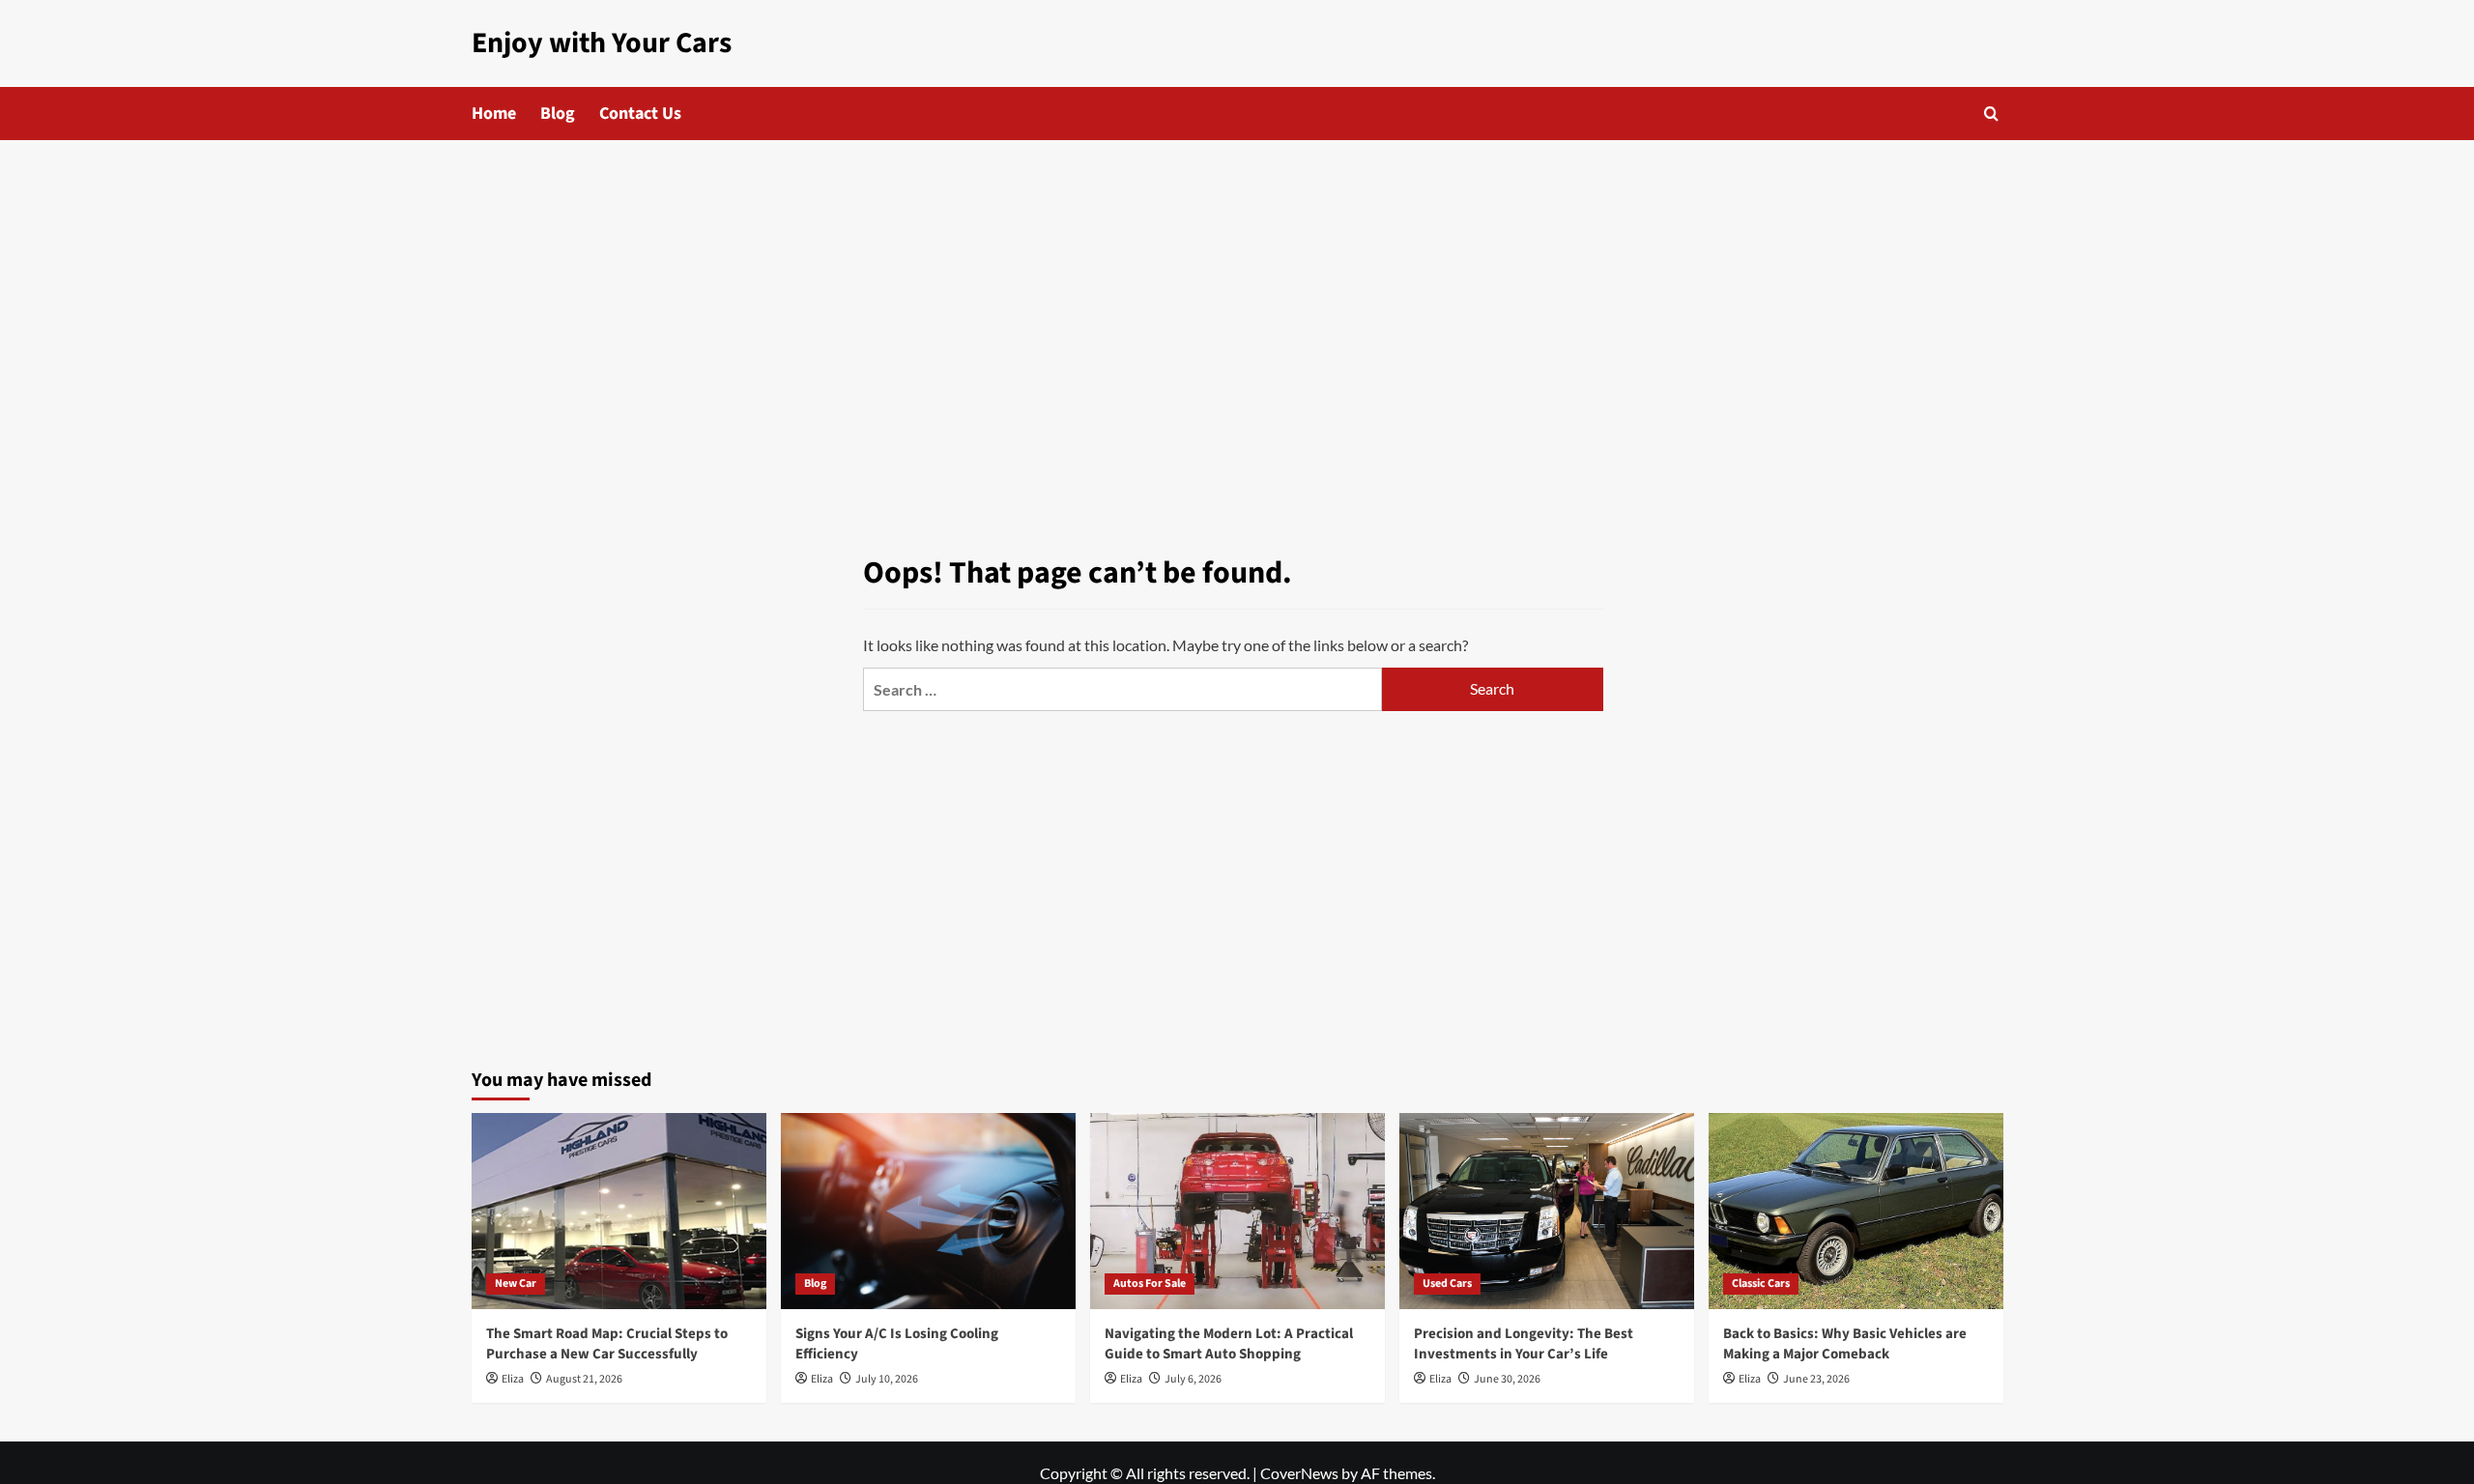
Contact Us (640, 114)
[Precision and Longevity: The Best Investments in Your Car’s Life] (1547, 1211)
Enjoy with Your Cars (602, 43)
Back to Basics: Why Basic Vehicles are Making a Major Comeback (1845, 1344)
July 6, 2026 (1193, 1379)
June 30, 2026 (1507, 1379)
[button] (1991, 114)
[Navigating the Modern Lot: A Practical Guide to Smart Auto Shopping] (1237, 1211)
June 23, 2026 (1816, 1379)
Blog (558, 114)
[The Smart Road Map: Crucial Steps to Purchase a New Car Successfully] (619, 1211)
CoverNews (1299, 1473)
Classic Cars (1761, 1284)
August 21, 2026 (584, 1379)
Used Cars (1447, 1284)
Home (494, 114)
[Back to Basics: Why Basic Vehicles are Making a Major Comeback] (1856, 1211)
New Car (516, 1284)
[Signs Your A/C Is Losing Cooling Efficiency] (928, 1211)
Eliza (513, 1379)
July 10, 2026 (887, 1379)
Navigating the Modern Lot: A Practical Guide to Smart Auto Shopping (1229, 1344)
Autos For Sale (1150, 1284)
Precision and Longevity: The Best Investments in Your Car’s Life (1524, 1344)
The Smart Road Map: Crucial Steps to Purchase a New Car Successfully (607, 1344)
